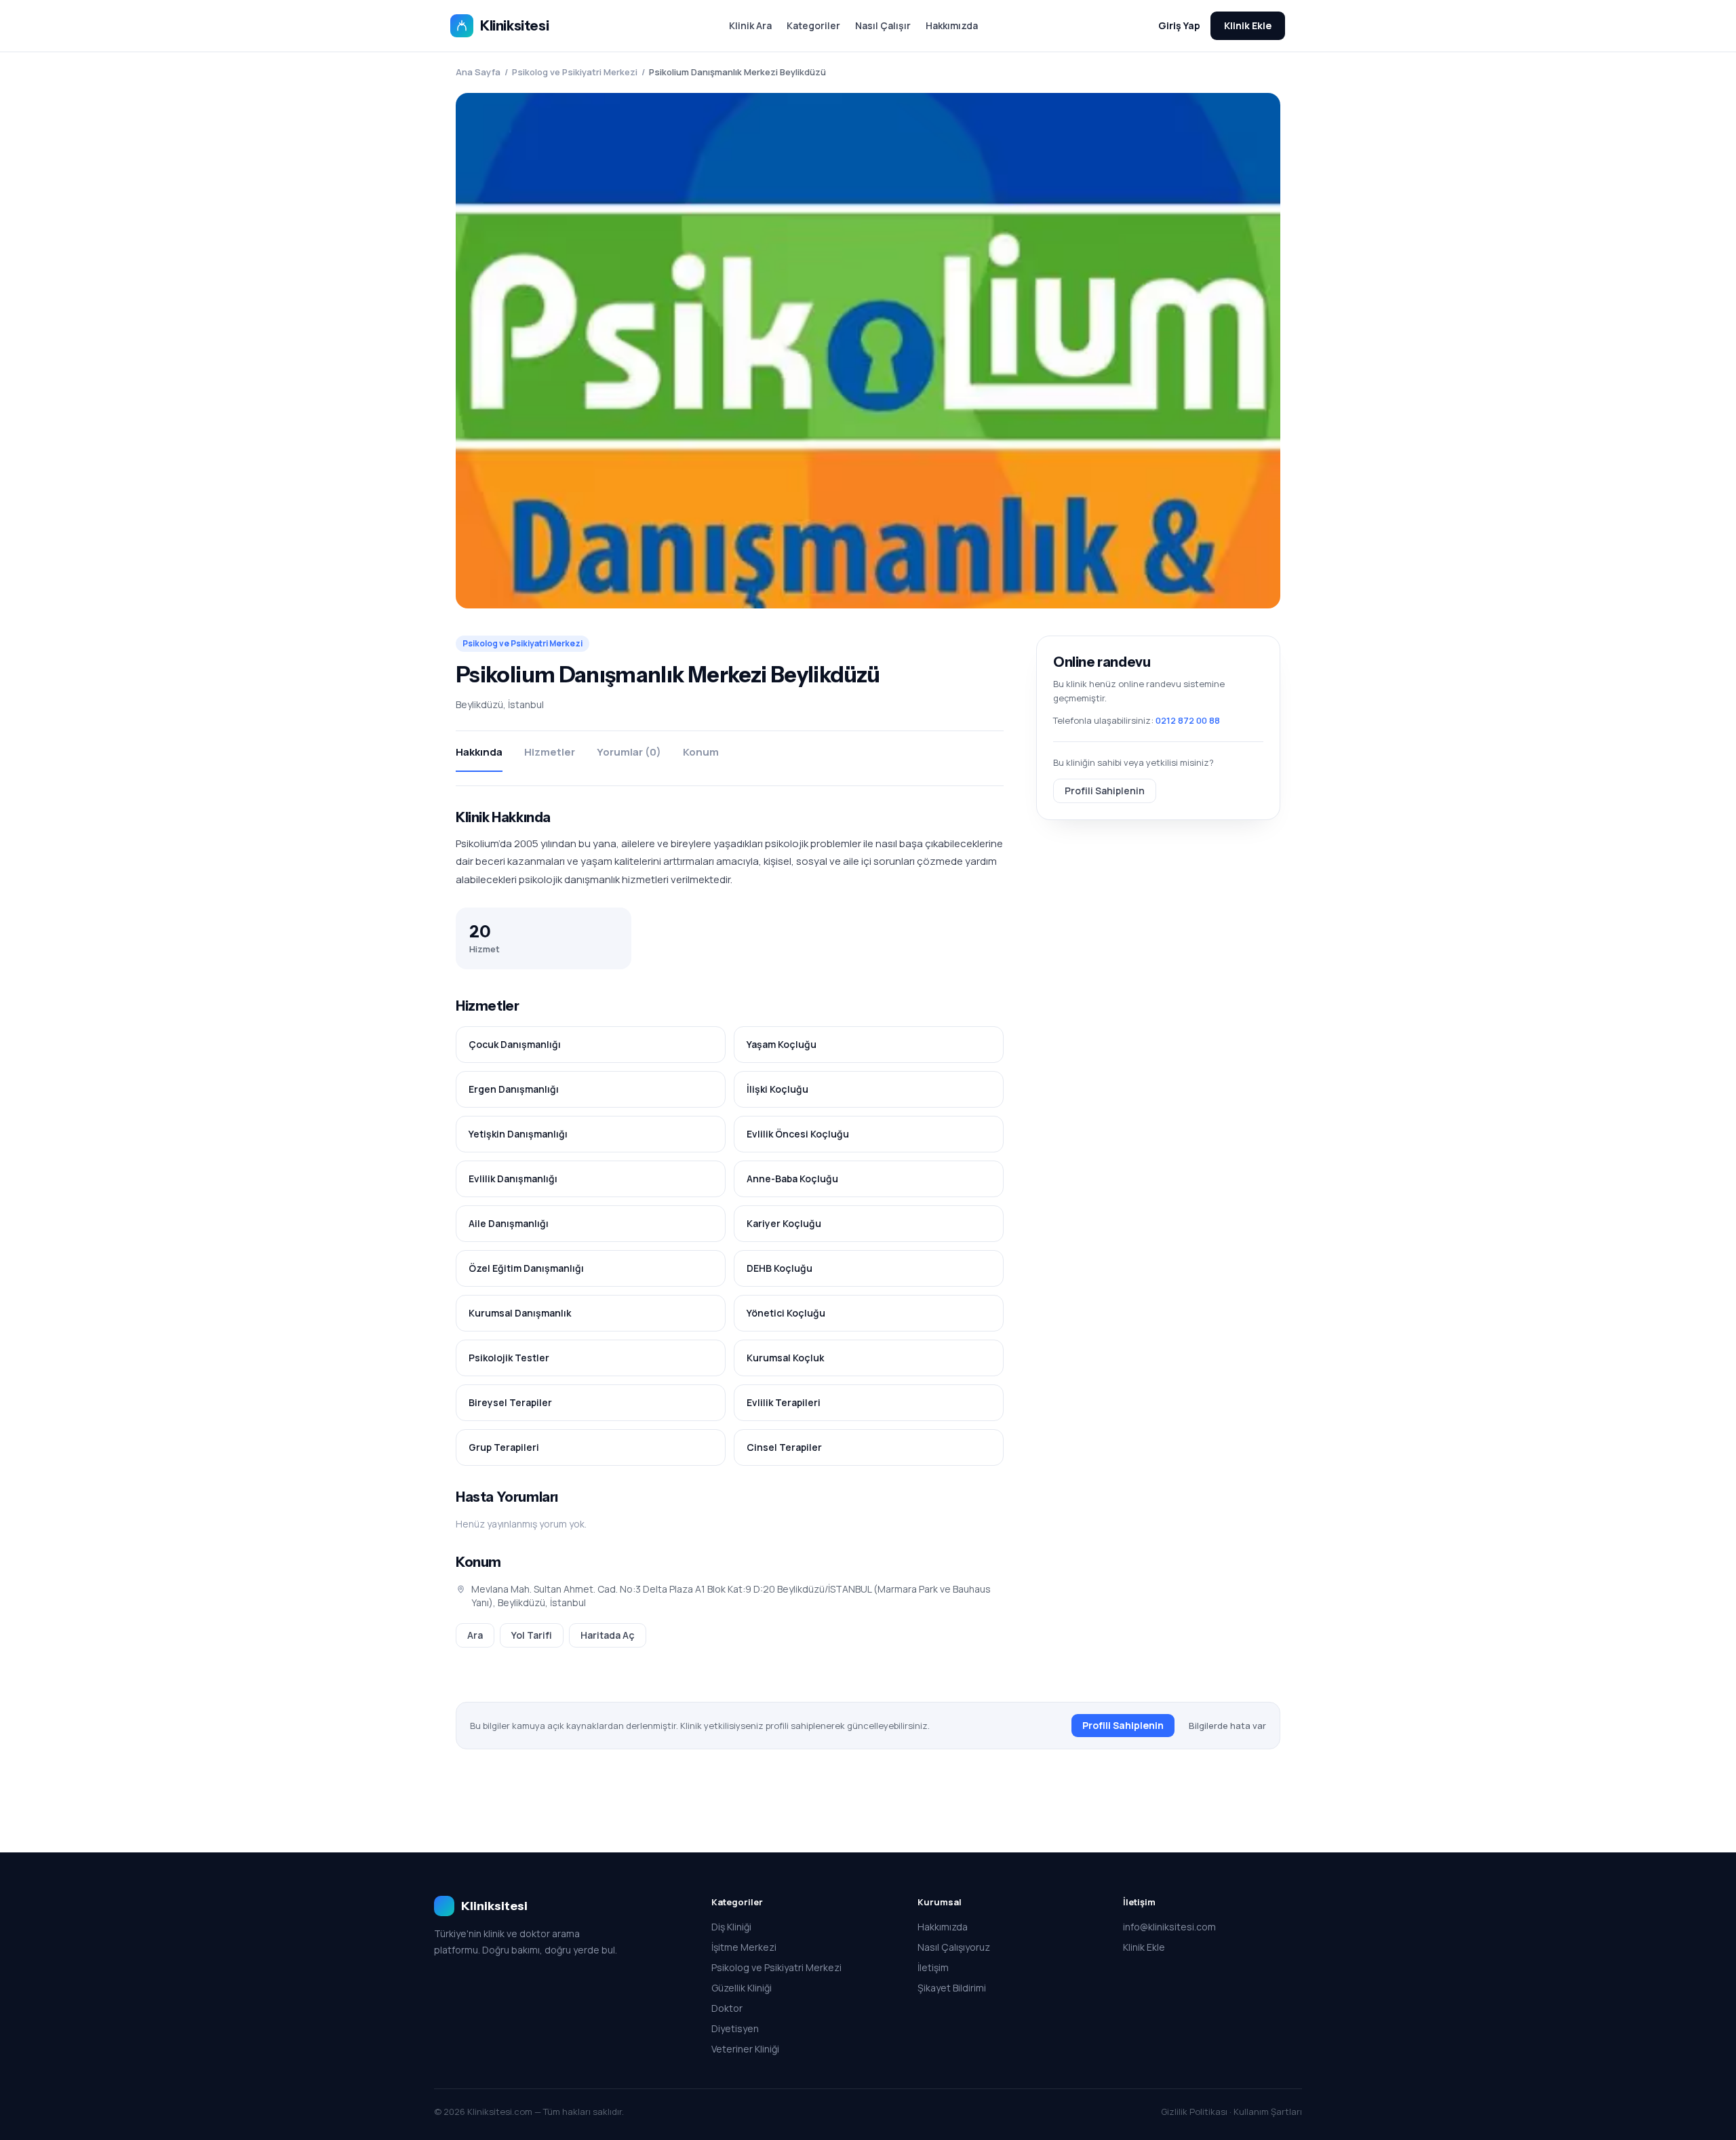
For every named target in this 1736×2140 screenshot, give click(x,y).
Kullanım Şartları (1268, 2112)
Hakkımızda (952, 25)
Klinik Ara (750, 25)
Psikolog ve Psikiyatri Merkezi (575, 72)
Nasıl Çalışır (883, 25)
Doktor (727, 2008)
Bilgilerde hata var (1227, 1726)
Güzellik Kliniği (742, 1988)
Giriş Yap (1179, 25)
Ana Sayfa (478, 72)
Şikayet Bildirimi (952, 1988)
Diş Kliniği (731, 1927)
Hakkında (479, 752)
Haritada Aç (608, 1635)
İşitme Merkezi (744, 1947)
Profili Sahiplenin (1105, 790)
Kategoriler (813, 25)
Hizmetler (550, 752)
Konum (701, 752)
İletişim (933, 1967)
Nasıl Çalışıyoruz (954, 1947)
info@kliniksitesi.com (1169, 1927)
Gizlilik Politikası (1194, 2112)
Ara (475, 1635)
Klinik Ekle (1248, 25)
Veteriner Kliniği (745, 2049)
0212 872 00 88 (1188, 720)
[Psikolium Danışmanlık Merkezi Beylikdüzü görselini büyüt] (868, 351)
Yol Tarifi (532, 1635)
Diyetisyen (735, 2028)
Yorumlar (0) (629, 752)
